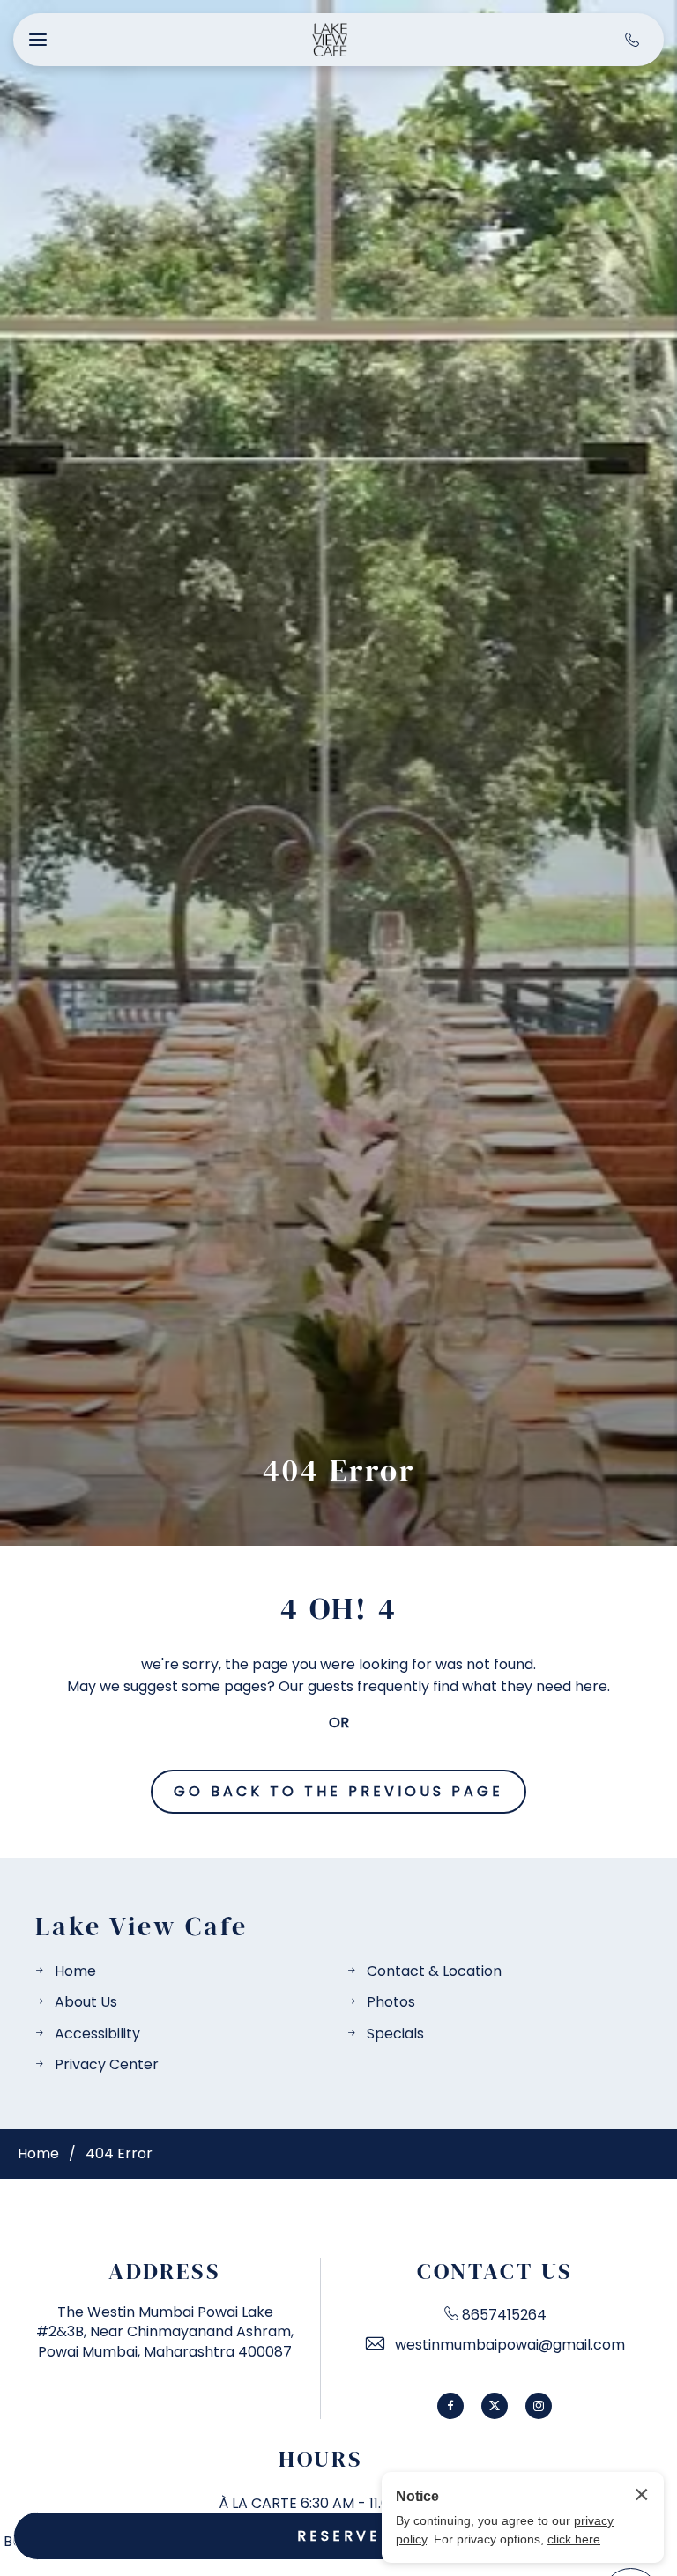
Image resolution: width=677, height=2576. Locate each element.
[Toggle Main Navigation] (38, 40)
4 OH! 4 (339, 1608)
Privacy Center (107, 2064)
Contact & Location (434, 1971)
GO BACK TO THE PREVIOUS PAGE (338, 1791)
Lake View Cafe (141, 1926)
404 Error (339, 1470)
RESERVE (339, 2536)
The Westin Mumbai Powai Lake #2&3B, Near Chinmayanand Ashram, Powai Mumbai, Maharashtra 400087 (165, 2332)
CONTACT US (495, 2272)
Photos (391, 2002)
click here (574, 2539)
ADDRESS (165, 2272)
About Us (86, 2002)
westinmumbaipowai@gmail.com (510, 2345)
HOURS (321, 2459)
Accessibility (97, 2034)
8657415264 (504, 2315)
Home (75, 1971)
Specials (395, 2034)
